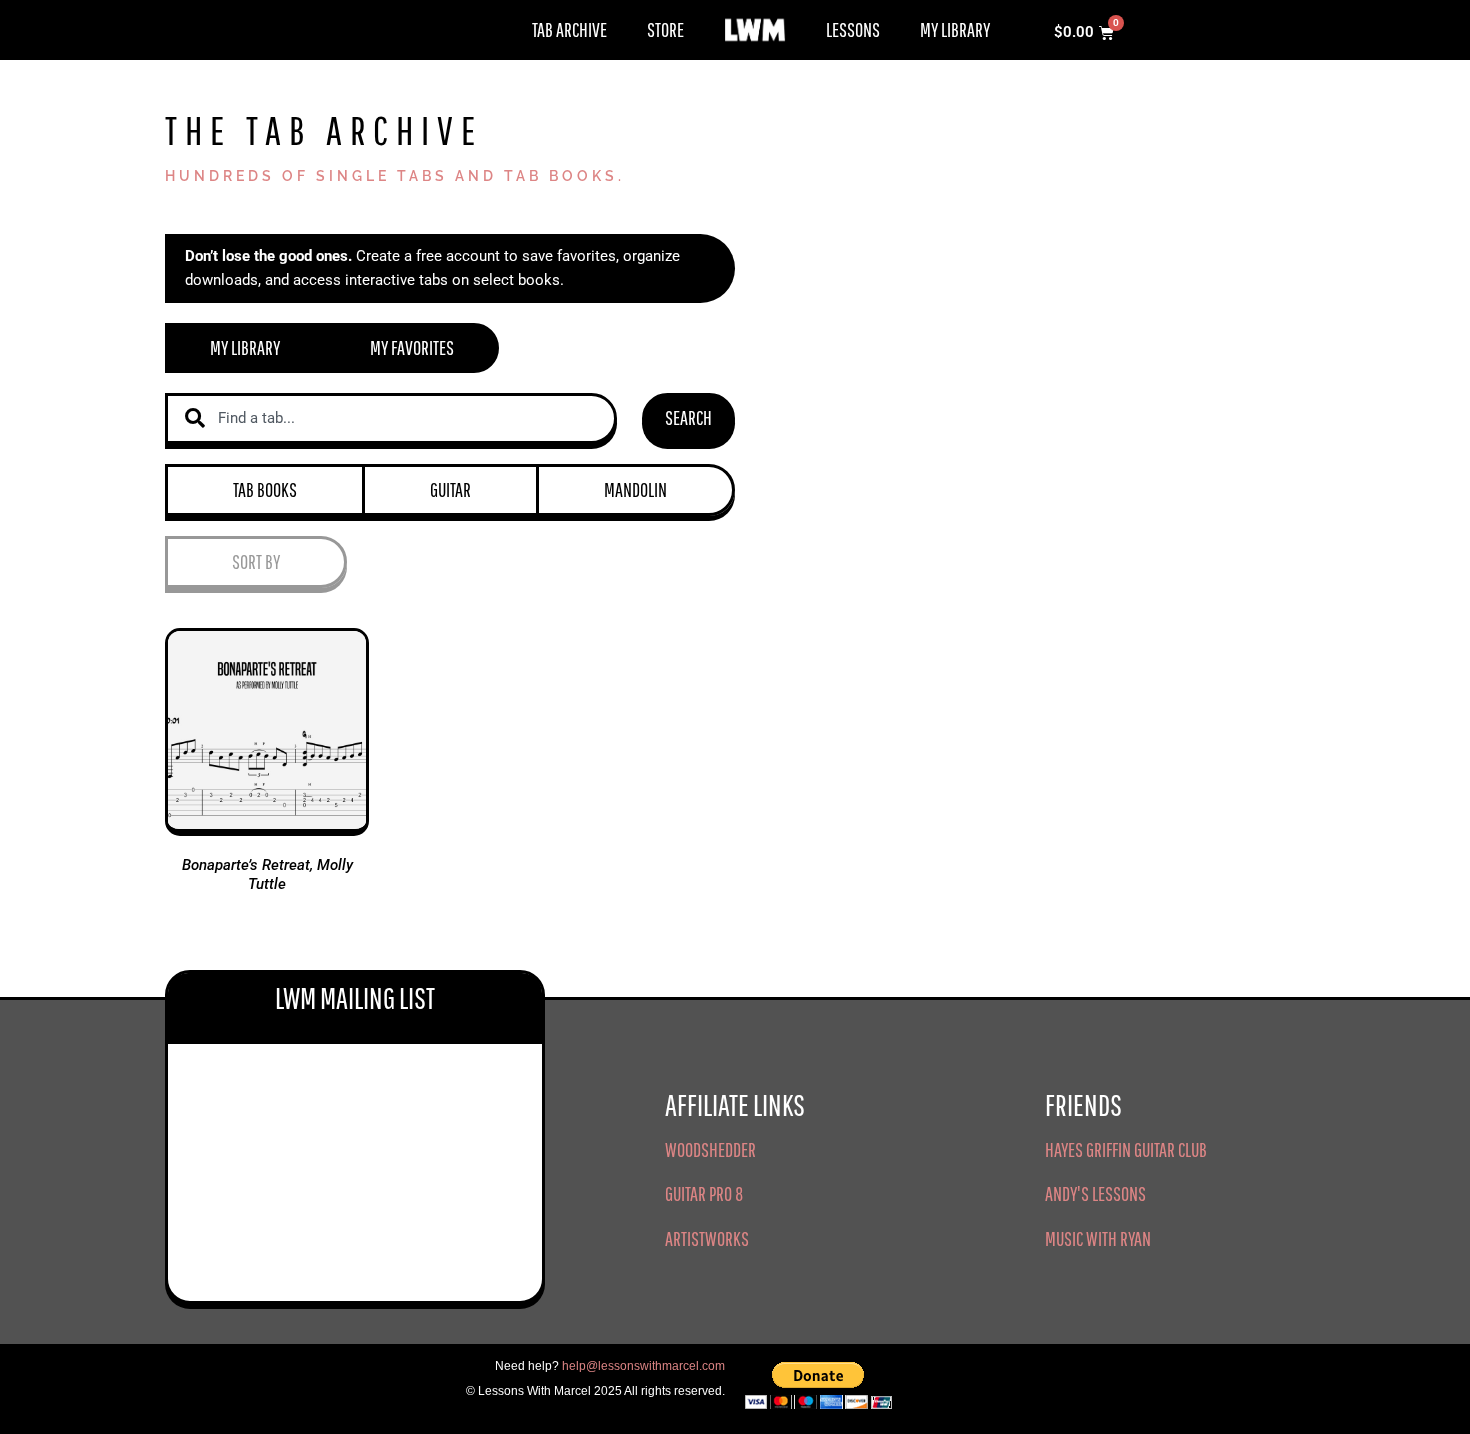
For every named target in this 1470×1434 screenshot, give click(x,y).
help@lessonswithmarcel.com (643, 1366)
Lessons (853, 29)
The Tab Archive (324, 130)
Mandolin (635, 489)
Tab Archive (569, 29)
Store (665, 29)
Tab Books (265, 489)
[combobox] (391, 418)
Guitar (450, 489)
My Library (955, 29)
